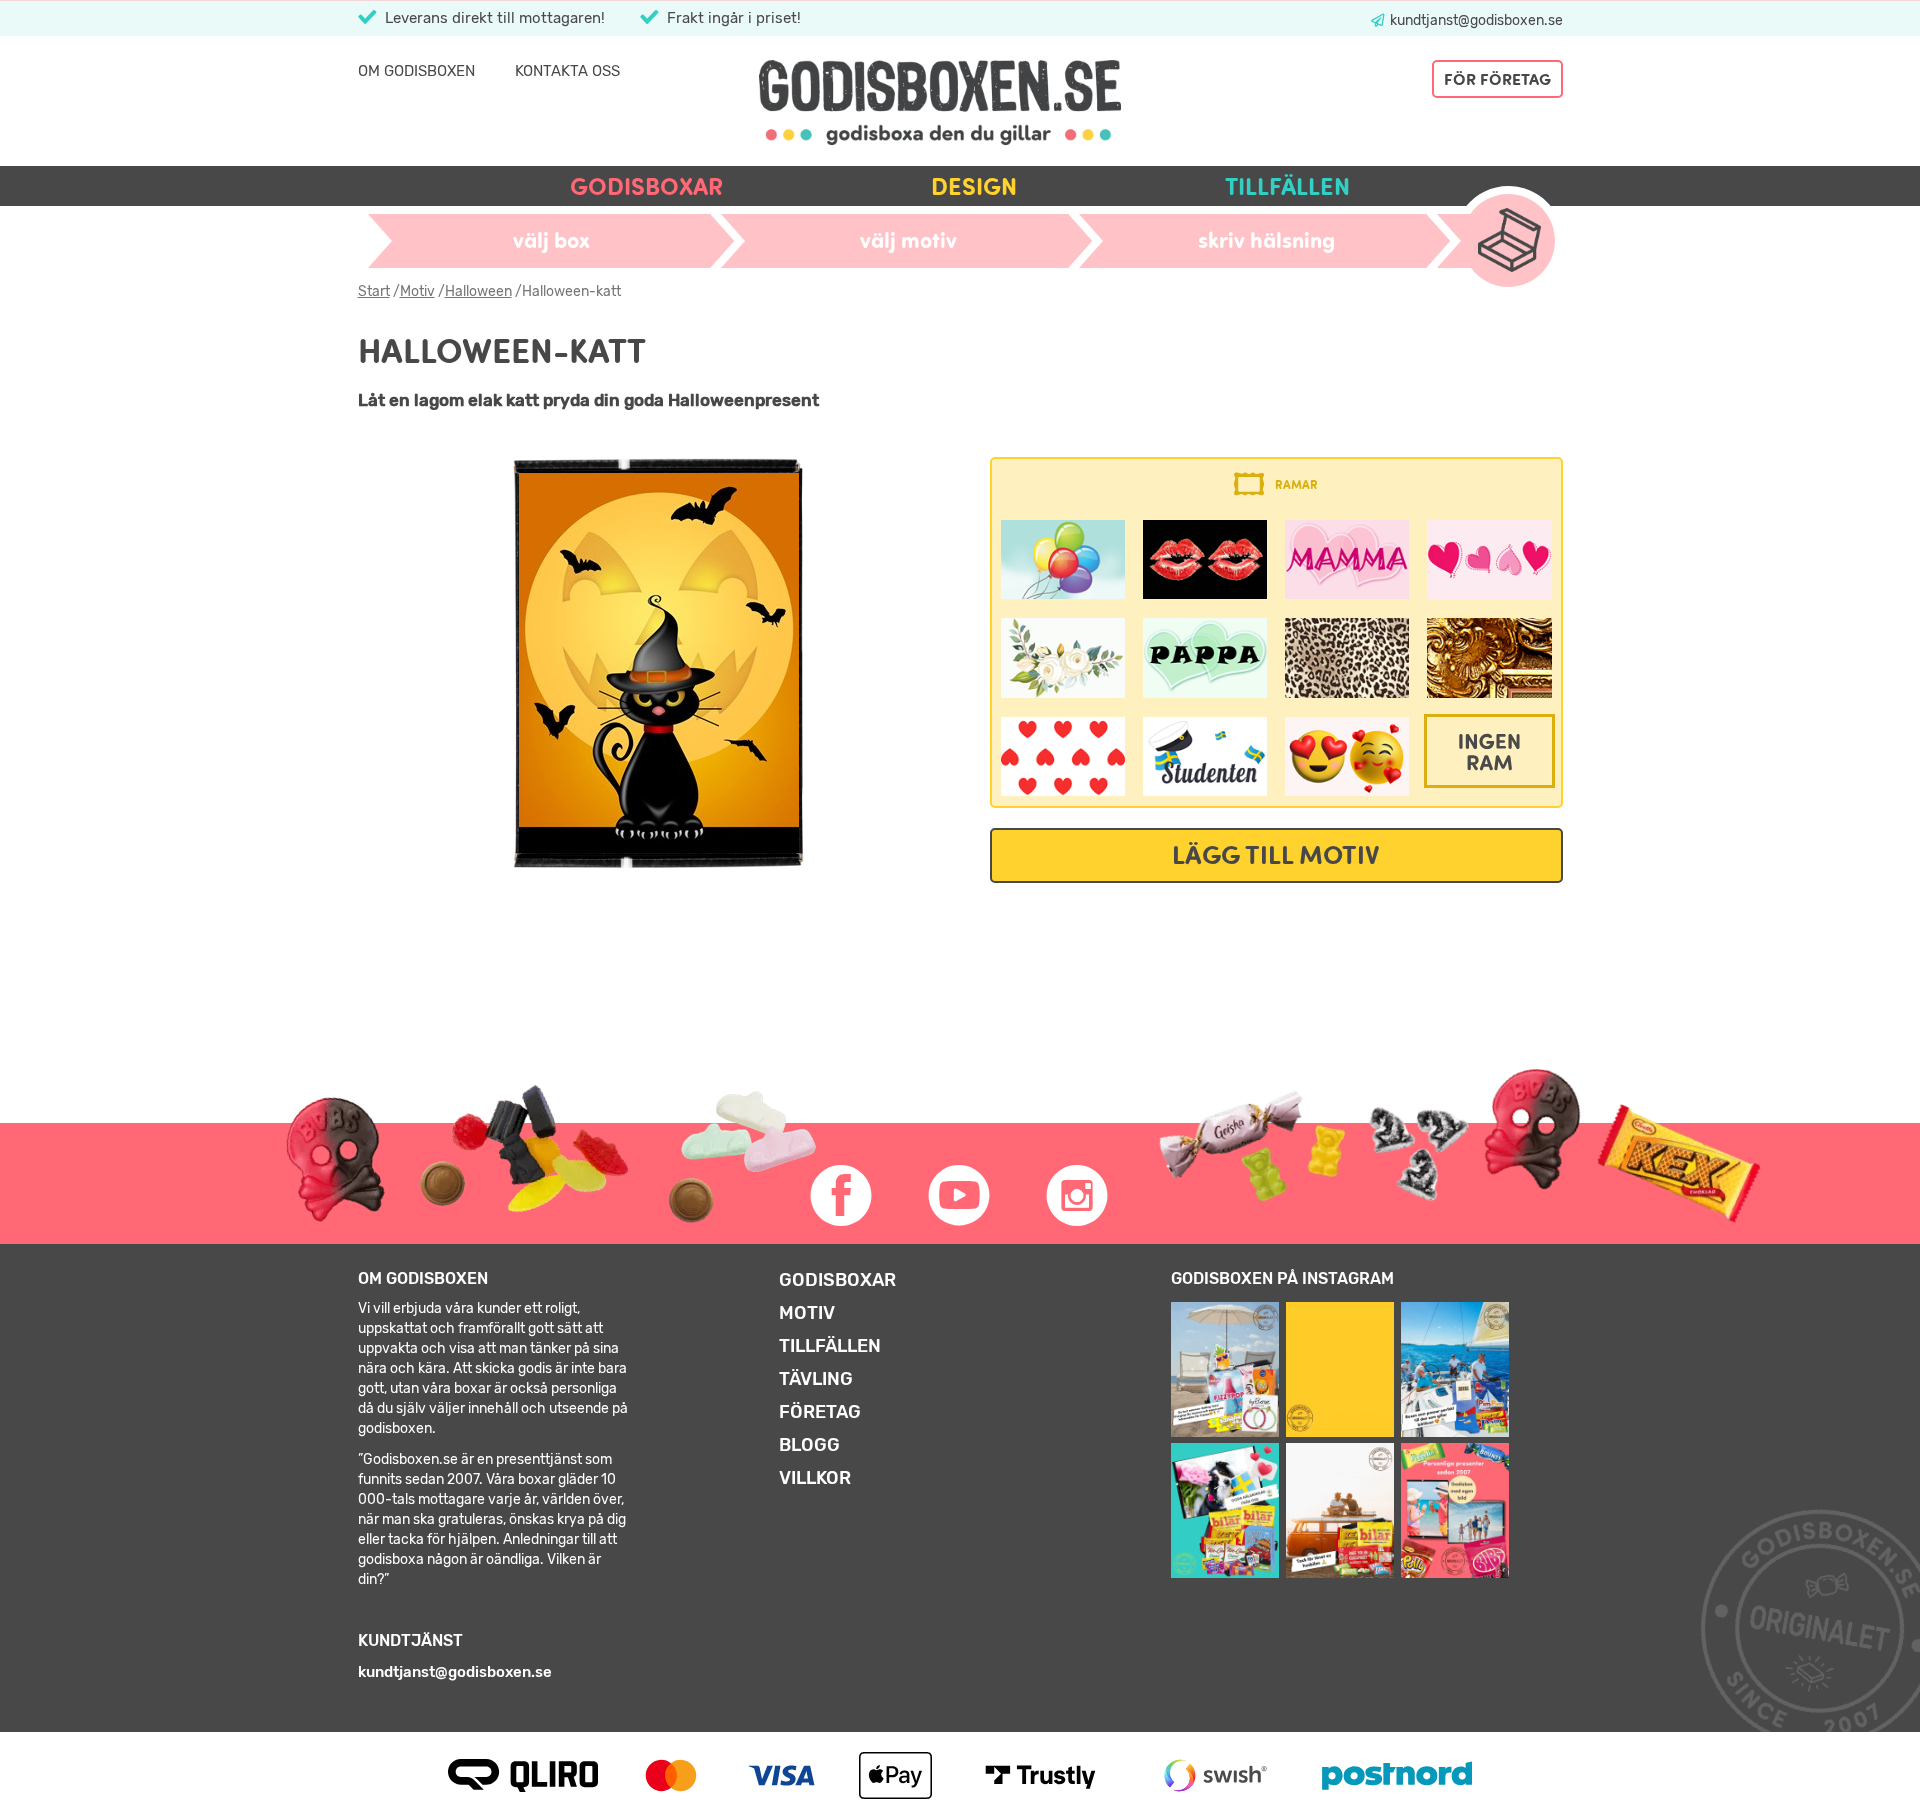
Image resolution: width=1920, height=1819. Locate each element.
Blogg (809, 1445)
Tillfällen (1287, 186)
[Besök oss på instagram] (1078, 1196)
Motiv (417, 291)
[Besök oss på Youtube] (960, 1196)
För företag (1497, 79)
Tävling (816, 1379)
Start (374, 291)
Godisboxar (646, 186)
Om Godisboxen (416, 71)
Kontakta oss (567, 71)
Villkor (815, 1478)
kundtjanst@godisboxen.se (1475, 20)
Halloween (478, 291)
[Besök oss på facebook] (842, 1196)
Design (974, 186)
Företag (820, 1412)
